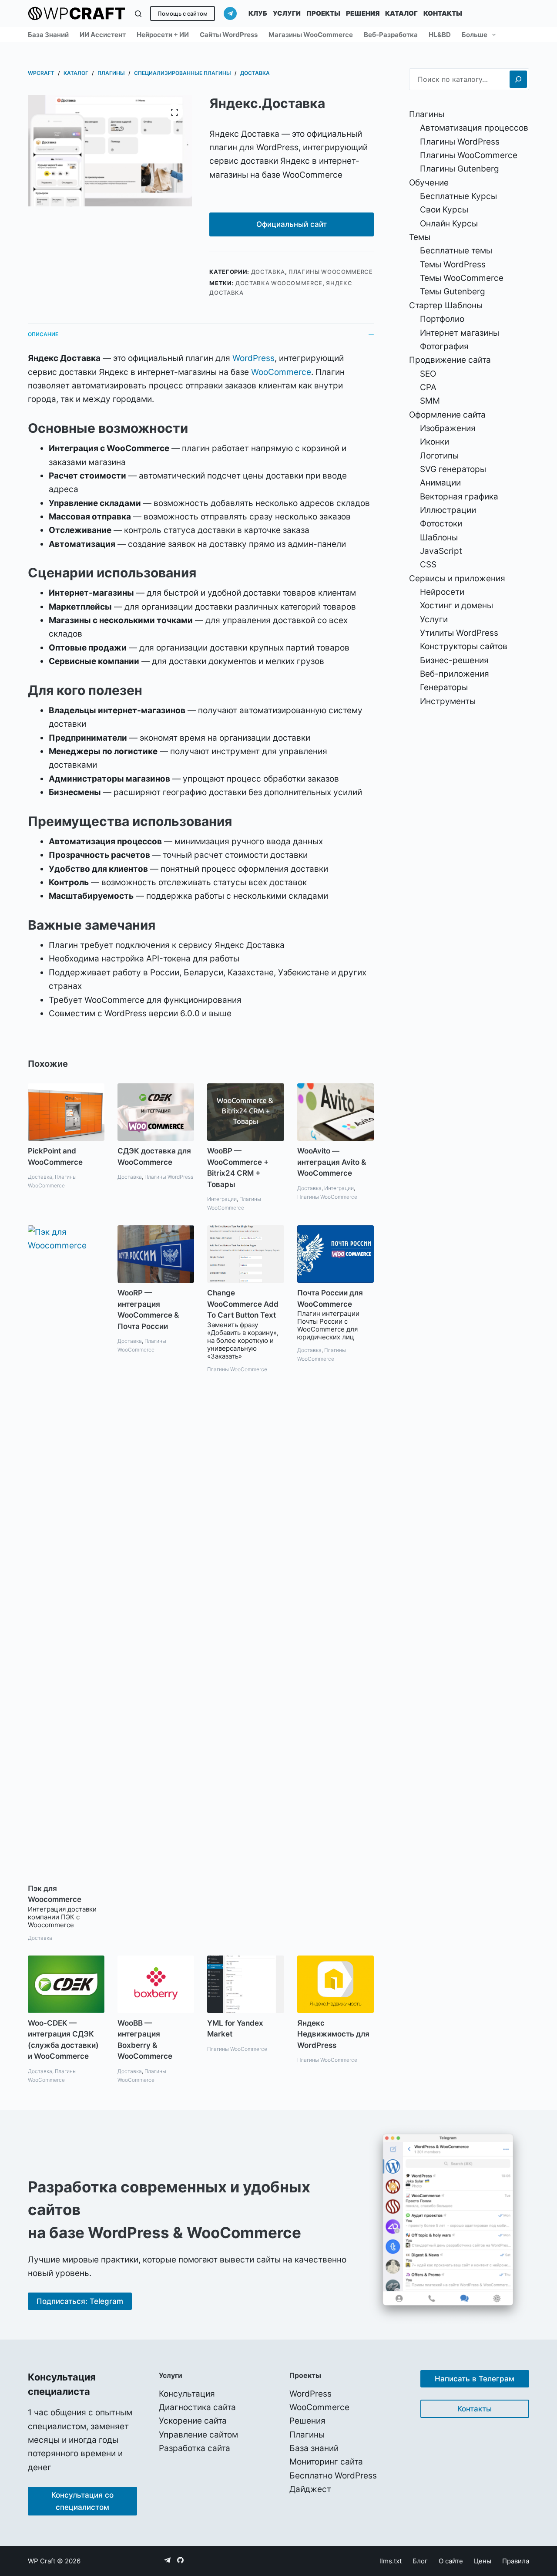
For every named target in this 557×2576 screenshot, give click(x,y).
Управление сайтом (198, 2435)
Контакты (443, 13)
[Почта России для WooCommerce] (336, 1254)
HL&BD (440, 35)
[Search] (518, 79)
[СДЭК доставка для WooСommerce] (156, 1112)
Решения (363, 13)
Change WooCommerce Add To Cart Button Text (243, 1304)
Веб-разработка (391, 35)
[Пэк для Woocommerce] (66, 1552)
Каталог (401, 13)
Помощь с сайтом (183, 13)
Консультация (187, 2394)
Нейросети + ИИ (163, 35)
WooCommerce (281, 372)
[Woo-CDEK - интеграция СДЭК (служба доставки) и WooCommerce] (66, 1984)
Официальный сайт (292, 224)
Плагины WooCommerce (331, 272)
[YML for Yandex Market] (245, 1984)
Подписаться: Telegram (80, 2301)
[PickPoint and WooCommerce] (66, 1112)
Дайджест (310, 2489)
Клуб (258, 13)
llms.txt (391, 2561)
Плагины (307, 2435)
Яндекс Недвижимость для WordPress (333, 2034)
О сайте (451, 2561)
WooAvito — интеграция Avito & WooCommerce (332, 1162)
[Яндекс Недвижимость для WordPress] (336, 1984)
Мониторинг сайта (326, 2462)
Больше (475, 35)
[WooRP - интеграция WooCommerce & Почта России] (156, 1254)
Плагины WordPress (169, 1177)
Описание (43, 334)
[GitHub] (180, 2560)
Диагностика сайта (197, 2407)
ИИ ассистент (103, 35)
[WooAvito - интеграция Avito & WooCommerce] (336, 1112)
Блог (420, 2561)
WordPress (253, 358)
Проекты (323, 13)
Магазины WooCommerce (311, 35)
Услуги (287, 13)
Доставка (268, 272)
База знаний (48, 35)
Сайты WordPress (229, 35)
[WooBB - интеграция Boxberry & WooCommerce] (156, 1984)
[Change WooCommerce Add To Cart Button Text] (245, 1254)
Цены (483, 2561)
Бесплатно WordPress (333, 2476)
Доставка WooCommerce (279, 283)
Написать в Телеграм (475, 2379)
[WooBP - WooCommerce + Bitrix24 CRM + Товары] (245, 1112)
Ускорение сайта (193, 2421)
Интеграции (222, 1199)
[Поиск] (138, 14)
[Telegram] (230, 13)
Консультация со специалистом (82, 2501)
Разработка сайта (195, 2448)
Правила (516, 2561)
